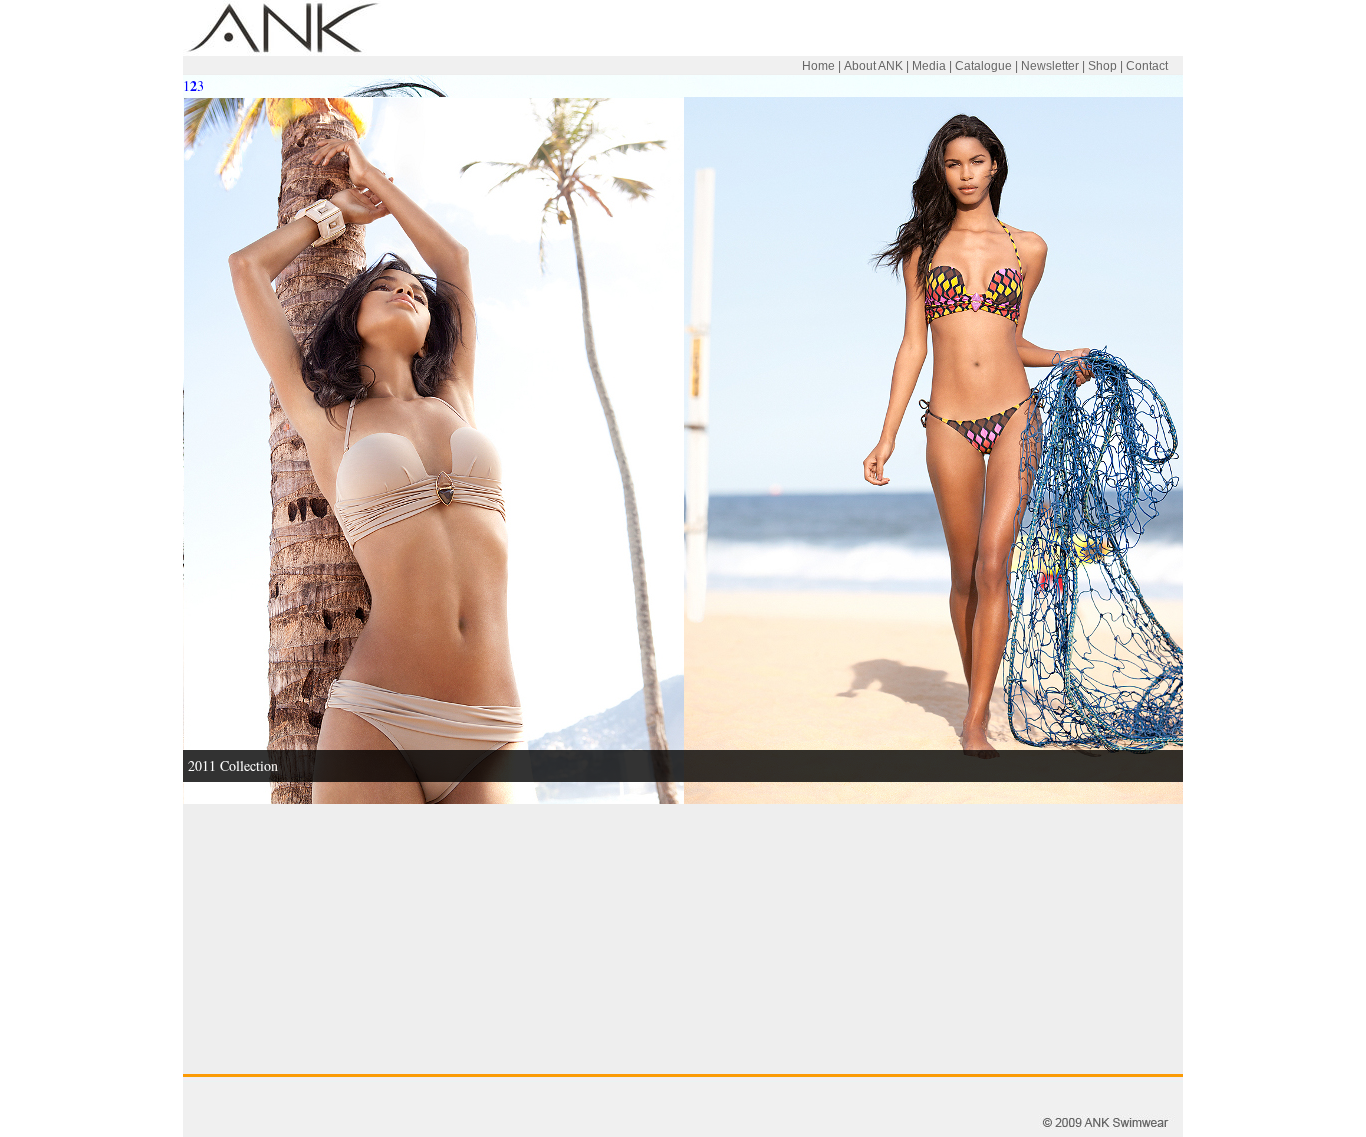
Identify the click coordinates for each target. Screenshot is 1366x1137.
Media (929, 66)
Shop (1102, 66)
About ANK (873, 66)
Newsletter (1050, 66)
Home (818, 66)
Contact (1147, 66)
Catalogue (983, 66)
